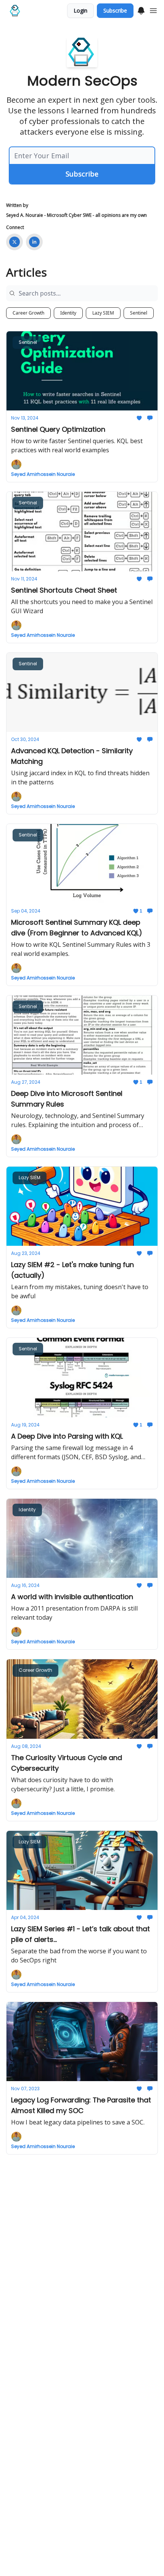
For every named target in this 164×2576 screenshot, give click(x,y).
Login (80, 10)
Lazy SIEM (103, 313)
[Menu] (141, 10)
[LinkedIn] (34, 242)
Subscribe (115, 10)
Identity (68, 313)
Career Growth (28, 313)
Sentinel (139, 313)
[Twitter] (14, 242)
